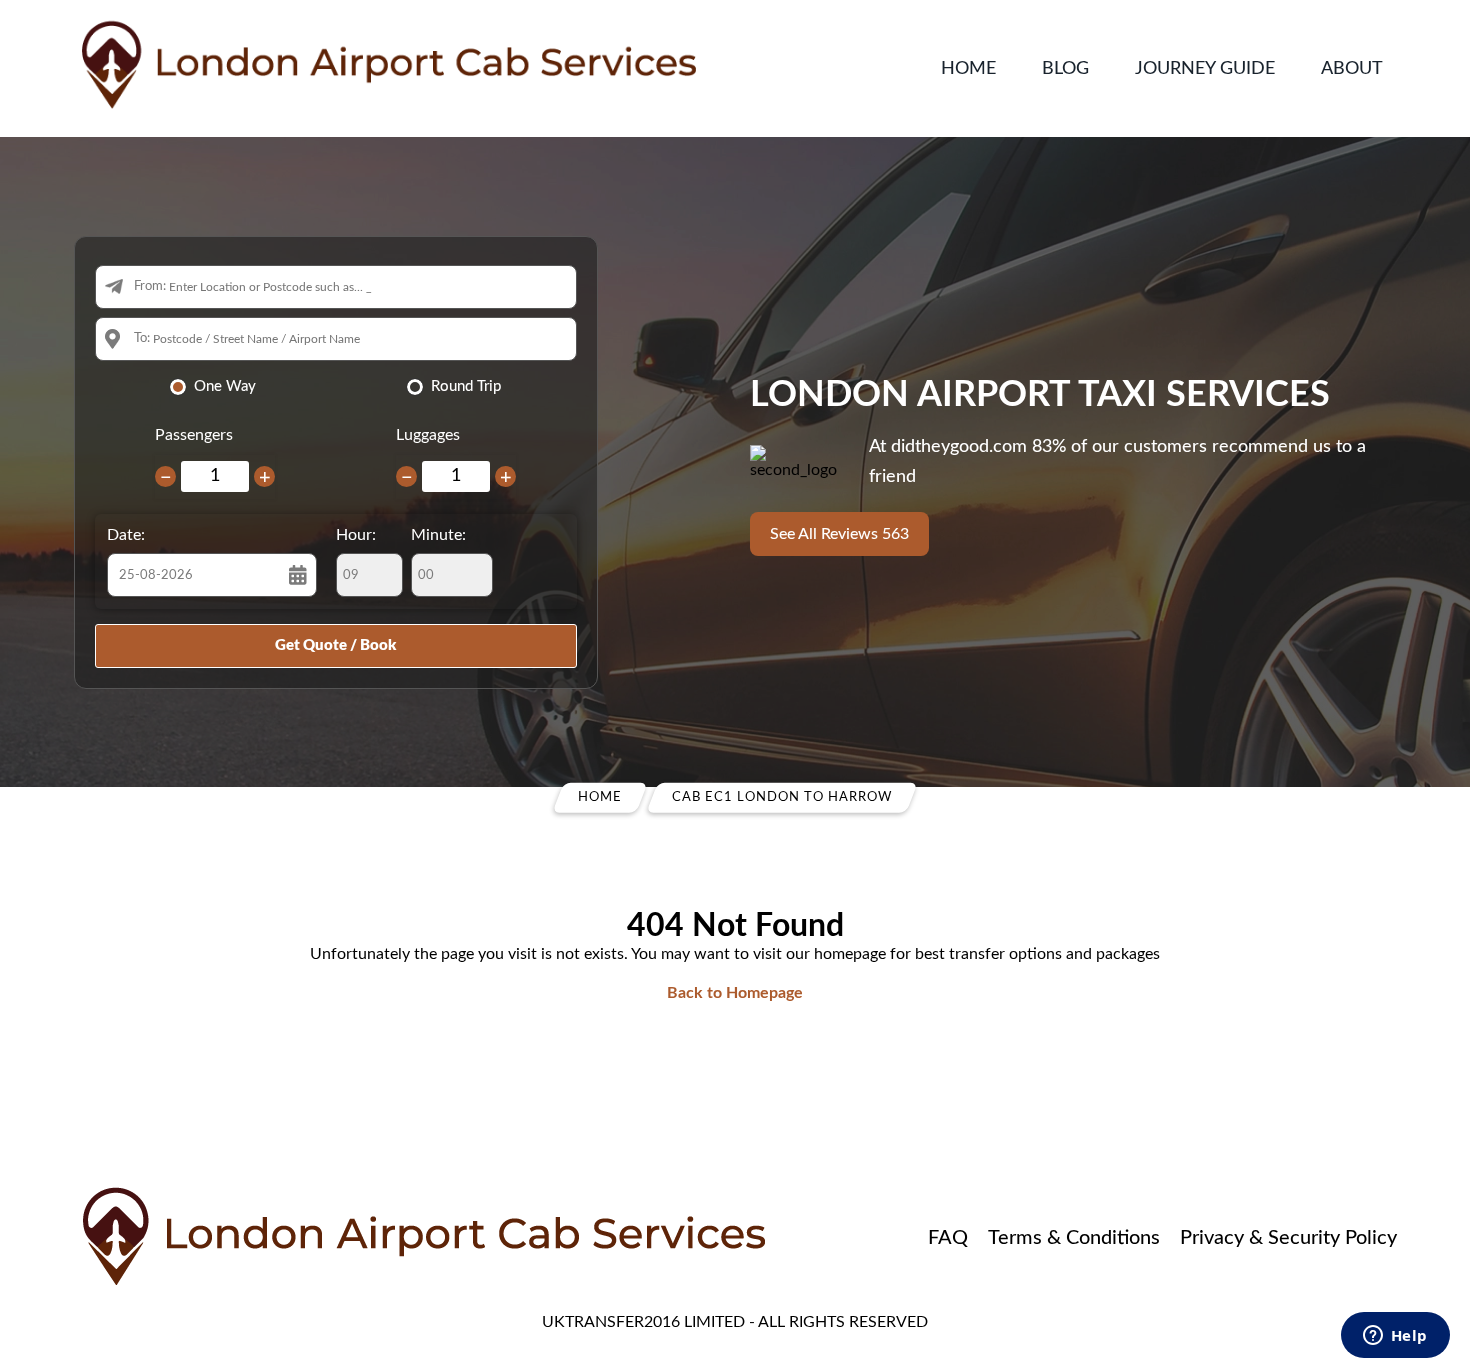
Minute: (438, 535)
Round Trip (466, 386)
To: (142, 338)
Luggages (428, 435)
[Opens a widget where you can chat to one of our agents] (1395, 1337)
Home (968, 69)
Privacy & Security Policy (1288, 1238)
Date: (126, 535)
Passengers (194, 435)
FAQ (948, 1238)
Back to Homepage (735, 993)
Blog (1065, 69)
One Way (225, 386)
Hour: (356, 535)
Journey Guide (1205, 69)
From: (150, 286)
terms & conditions (1074, 1238)
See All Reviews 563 (839, 534)
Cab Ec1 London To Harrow (782, 797)
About (1352, 69)
